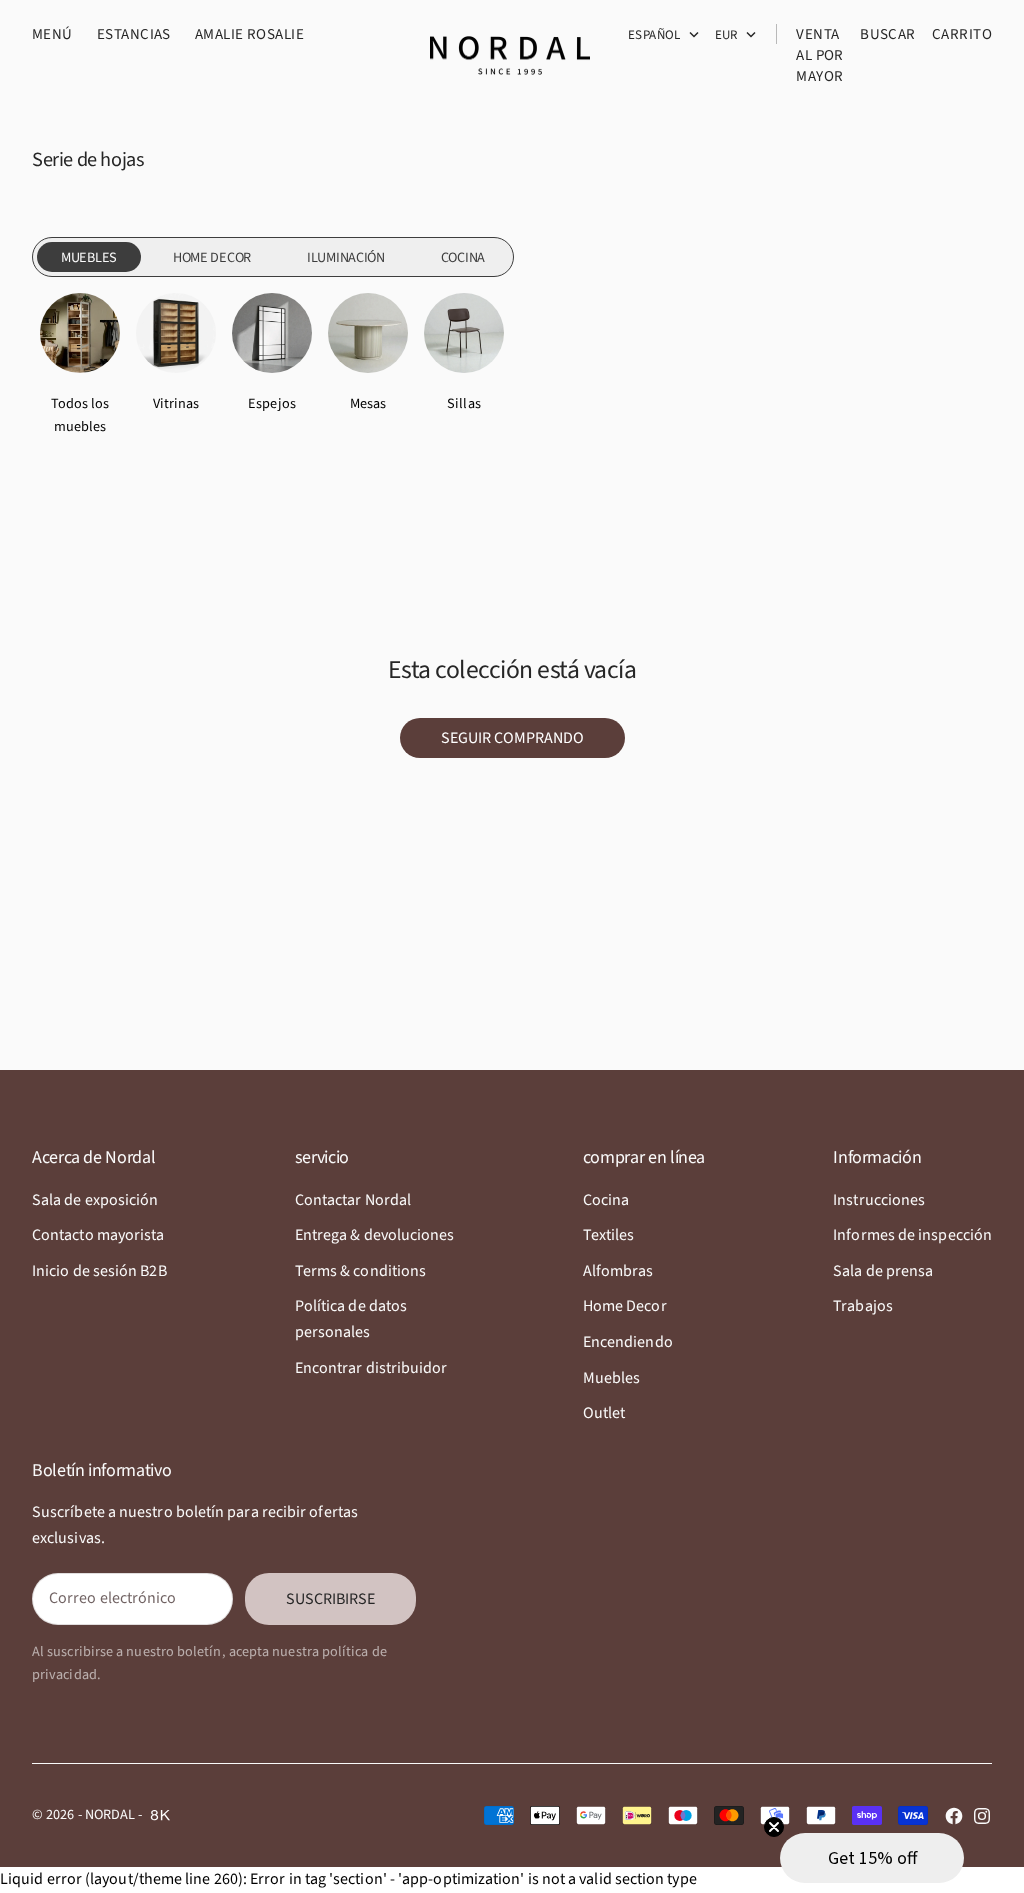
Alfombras (618, 1271)
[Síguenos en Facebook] (954, 1816)
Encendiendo (628, 1342)
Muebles (612, 1378)
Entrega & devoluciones (375, 1235)
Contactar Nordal (353, 1200)
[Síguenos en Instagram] (982, 1816)
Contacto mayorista (98, 1235)
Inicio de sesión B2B (99, 1271)
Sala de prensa (883, 1271)
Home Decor (625, 1306)
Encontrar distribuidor (371, 1368)
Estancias (134, 34)
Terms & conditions (360, 1271)
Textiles (609, 1235)
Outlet (604, 1413)
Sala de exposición (95, 1200)
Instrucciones (879, 1200)
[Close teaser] (774, 1827)
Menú (52, 34)
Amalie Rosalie (249, 34)
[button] (872, 1858)
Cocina (606, 1200)
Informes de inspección (912, 1235)
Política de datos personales (351, 1319)
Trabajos (863, 1306)
